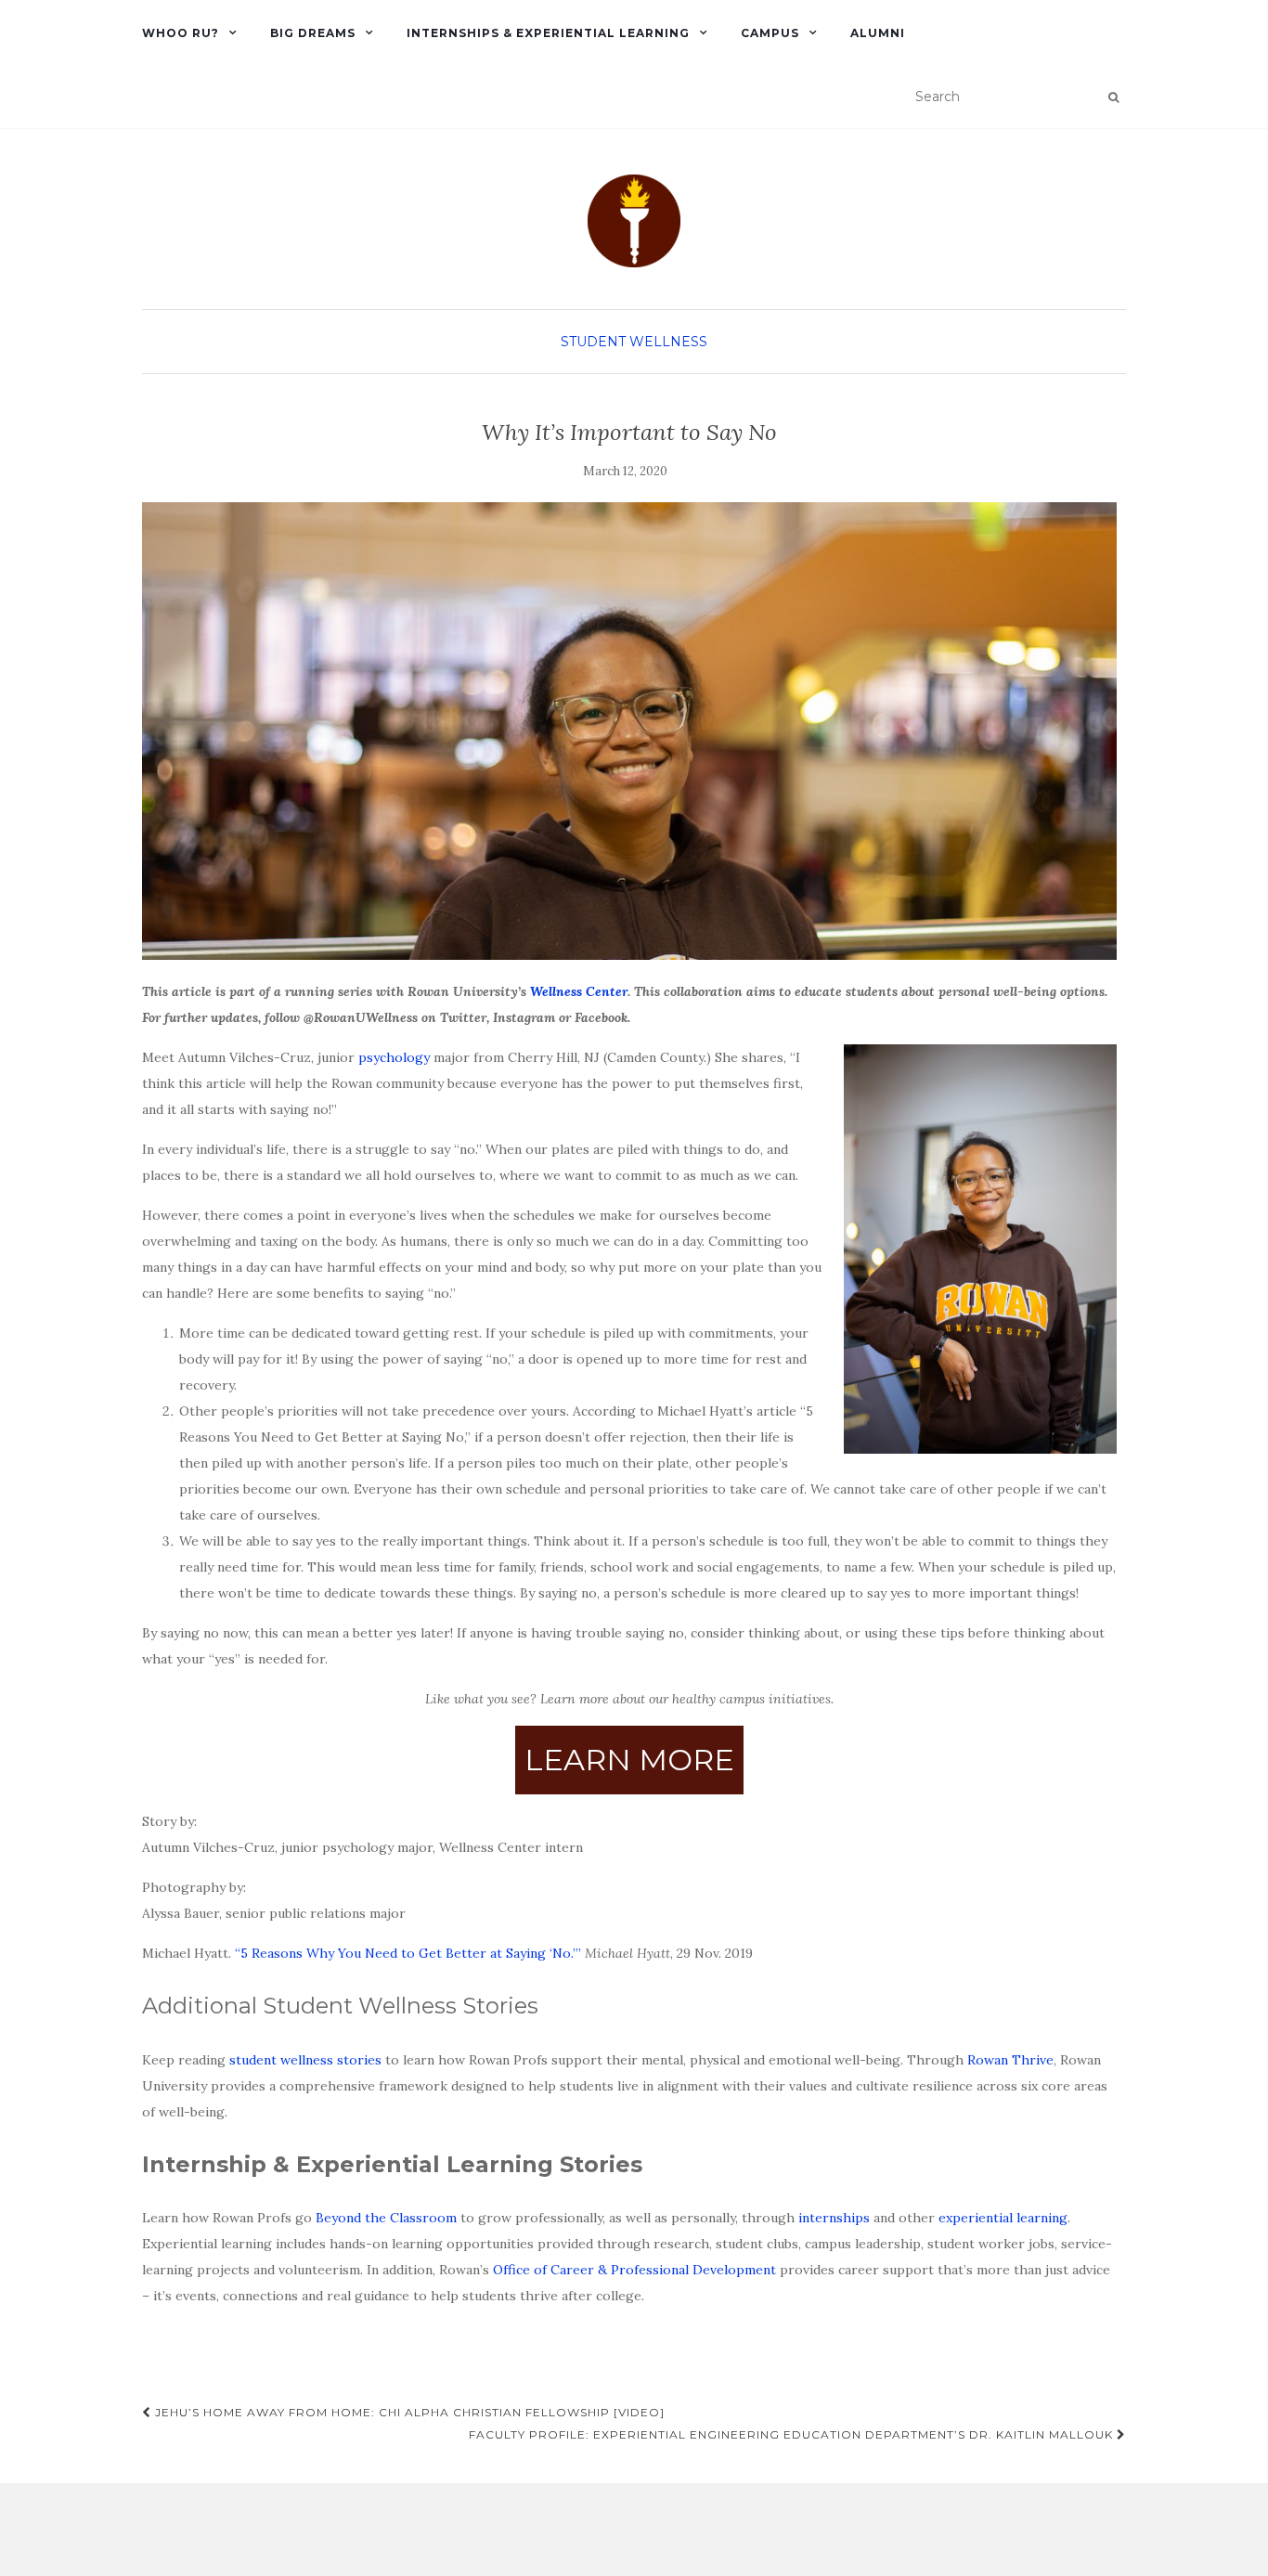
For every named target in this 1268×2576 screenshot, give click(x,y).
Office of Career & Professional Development (634, 2270)
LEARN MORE (629, 1760)
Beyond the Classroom (386, 2218)
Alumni (878, 33)
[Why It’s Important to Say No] (629, 731)
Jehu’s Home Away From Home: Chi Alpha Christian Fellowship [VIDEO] (408, 2412)
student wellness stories (305, 2060)
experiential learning (1003, 2218)
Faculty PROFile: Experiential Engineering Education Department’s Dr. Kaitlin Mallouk (793, 2434)
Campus (770, 33)
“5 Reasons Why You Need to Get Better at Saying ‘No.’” (410, 1953)
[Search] (1113, 97)
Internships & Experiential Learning (548, 33)
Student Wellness (634, 342)
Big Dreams (313, 33)
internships (834, 2218)
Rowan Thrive (1010, 2060)
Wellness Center (579, 991)
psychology (394, 1057)
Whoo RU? (181, 33)
